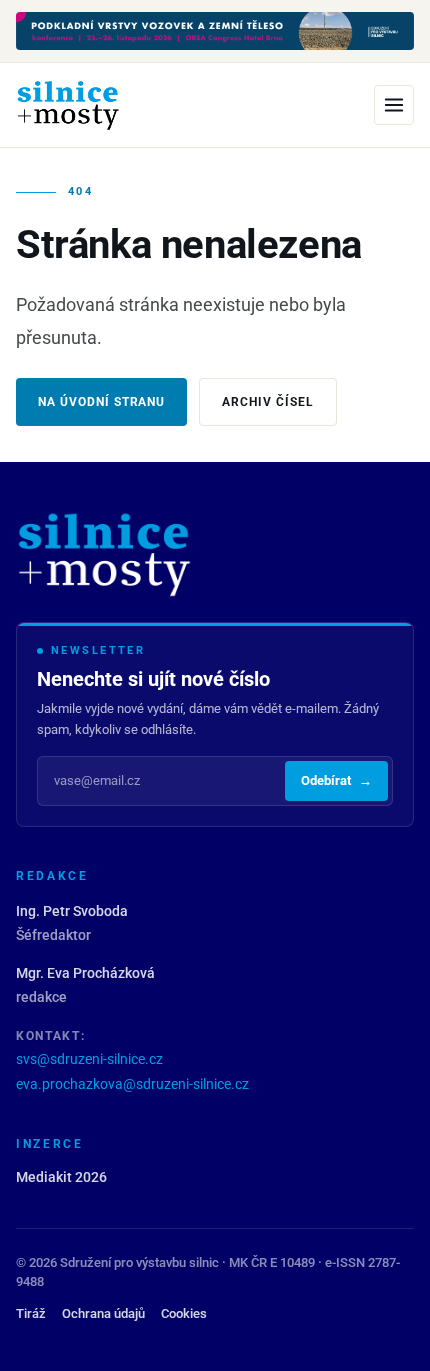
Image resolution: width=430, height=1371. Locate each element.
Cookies (184, 1313)
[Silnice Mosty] (68, 105)
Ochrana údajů (103, 1313)
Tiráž (31, 1313)
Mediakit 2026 (61, 1177)
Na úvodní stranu (101, 402)
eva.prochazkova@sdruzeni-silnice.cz (132, 1084)
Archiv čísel (268, 402)
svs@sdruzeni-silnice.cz (89, 1059)
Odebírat (336, 780)
